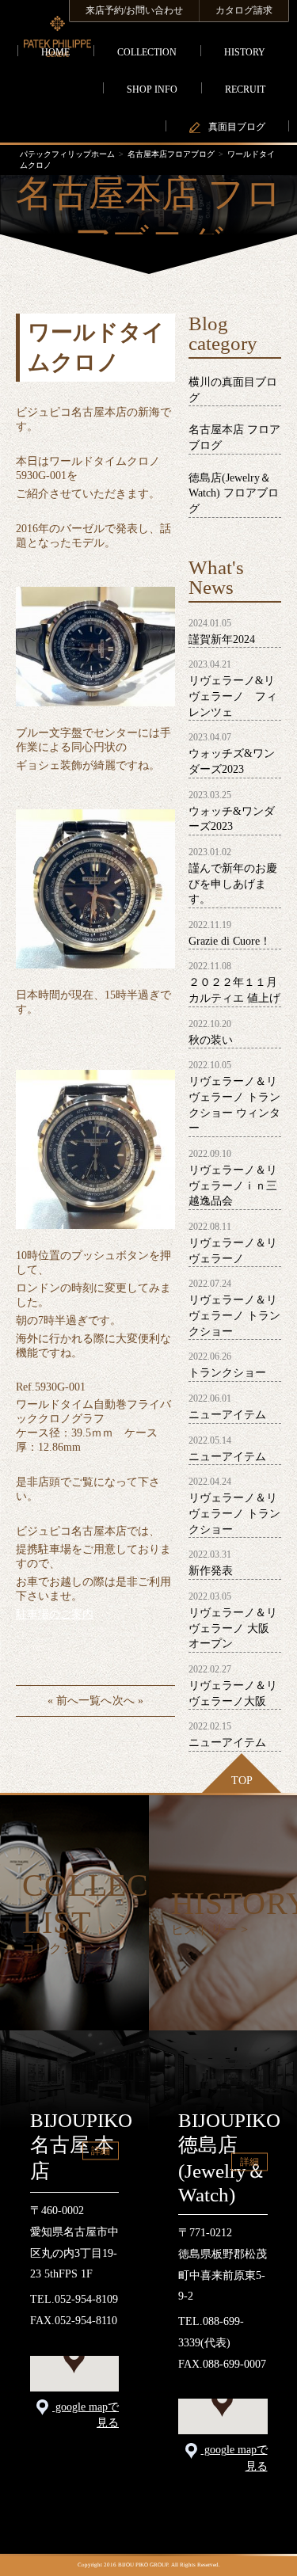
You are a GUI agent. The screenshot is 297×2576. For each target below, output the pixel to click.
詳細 (101, 2151)
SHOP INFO (152, 89)
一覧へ (95, 1701)
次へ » (128, 1701)
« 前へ (63, 1701)
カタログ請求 (244, 10)
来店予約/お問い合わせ (134, 10)
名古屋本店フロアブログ (171, 154)
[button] (74, 2359)
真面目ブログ (237, 127)
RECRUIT (245, 89)
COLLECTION (147, 52)
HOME (55, 52)
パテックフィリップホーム (67, 154)
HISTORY (245, 52)
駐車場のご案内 (55, 1614)
